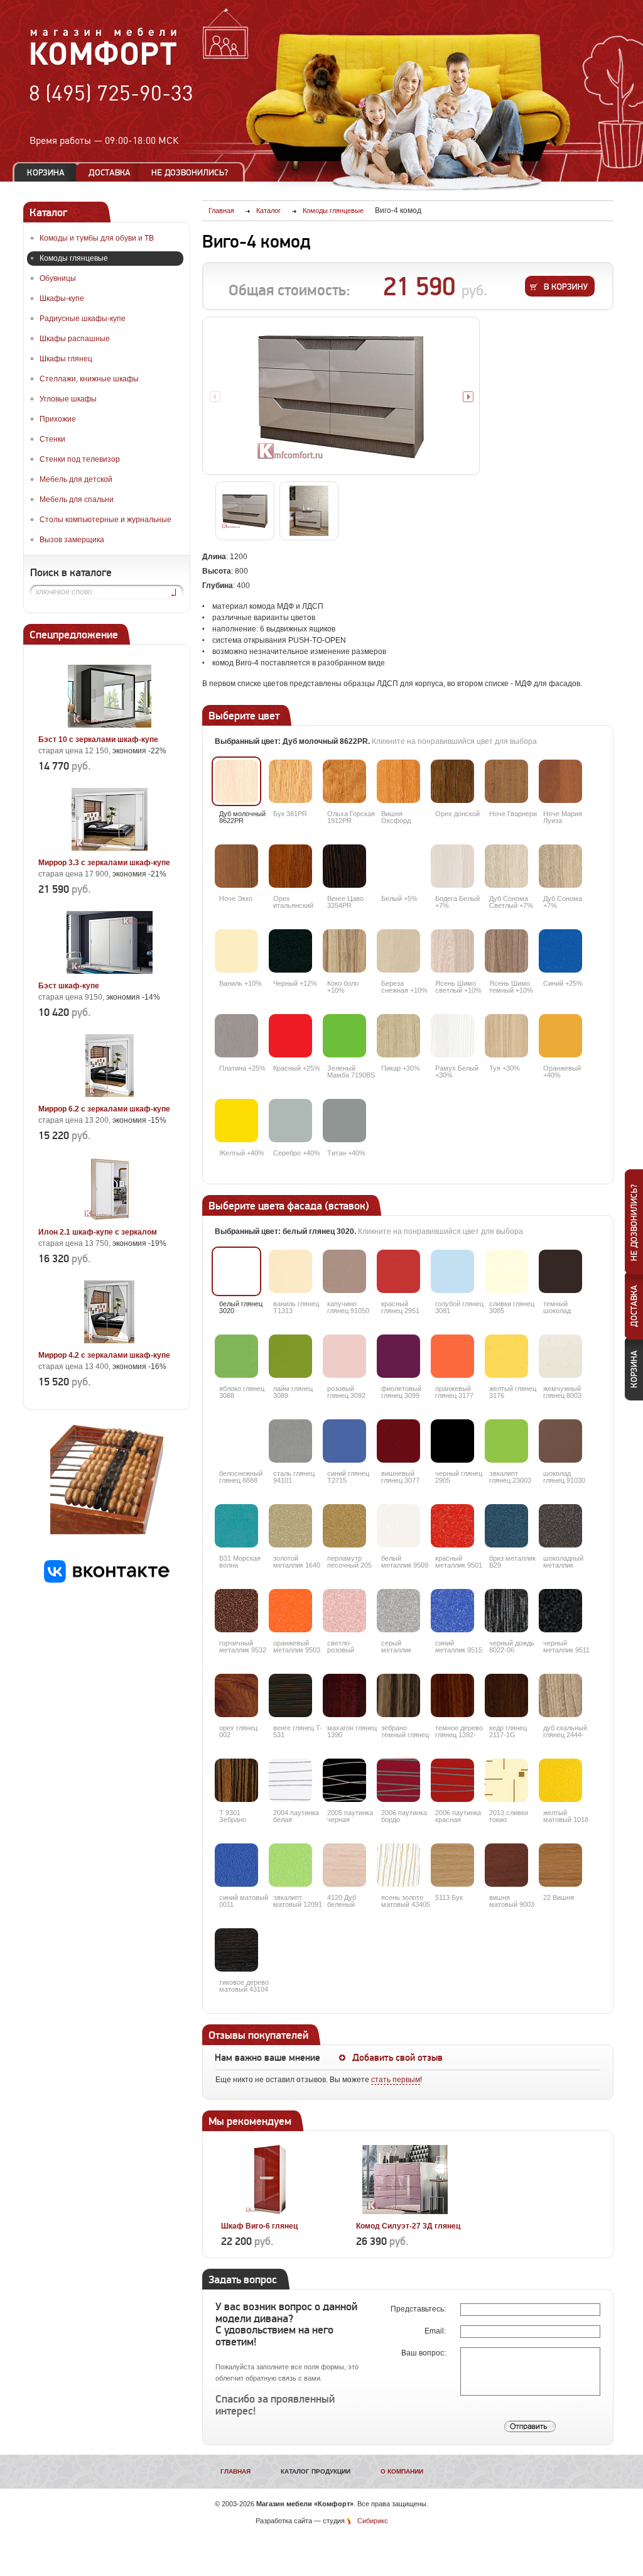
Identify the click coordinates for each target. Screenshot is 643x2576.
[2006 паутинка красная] (452, 1780)
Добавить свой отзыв (397, 2058)
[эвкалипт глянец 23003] (506, 1441)
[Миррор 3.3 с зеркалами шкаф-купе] (109, 848)
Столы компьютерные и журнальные (105, 520)
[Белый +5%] (398, 866)
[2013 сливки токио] (506, 1780)
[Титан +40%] (344, 1121)
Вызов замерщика (72, 540)
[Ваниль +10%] (236, 951)
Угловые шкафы (68, 399)
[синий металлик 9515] (452, 1611)
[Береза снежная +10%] (398, 951)
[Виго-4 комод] (341, 396)
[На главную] (104, 63)
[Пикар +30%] (398, 1036)
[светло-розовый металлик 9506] (344, 1611)
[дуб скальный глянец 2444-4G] (560, 1695)
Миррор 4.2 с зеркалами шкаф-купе (104, 1355)
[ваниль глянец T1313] (290, 1271)
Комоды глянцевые (74, 258)
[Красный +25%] (290, 1036)
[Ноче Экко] (236, 866)
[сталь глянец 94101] (290, 1441)
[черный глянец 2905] (452, 1441)
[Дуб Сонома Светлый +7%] (506, 866)
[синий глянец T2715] (344, 1441)
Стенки (52, 439)
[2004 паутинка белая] (290, 1780)
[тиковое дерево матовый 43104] (236, 1950)
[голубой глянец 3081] (452, 1271)
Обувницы (58, 278)
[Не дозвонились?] (194, 172)
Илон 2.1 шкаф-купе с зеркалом (98, 1232)
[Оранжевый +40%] (560, 1036)
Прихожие (58, 419)
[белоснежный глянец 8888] (236, 1441)
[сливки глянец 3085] (506, 1271)
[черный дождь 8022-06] (506, 1611)
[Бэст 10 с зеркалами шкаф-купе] (109, 725)
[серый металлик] (398, 1611)
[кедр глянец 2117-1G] (506, 1695)
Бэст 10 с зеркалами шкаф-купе (98, 740)
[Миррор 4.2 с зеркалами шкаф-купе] (109, 1341)
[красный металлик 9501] (452, 1526)
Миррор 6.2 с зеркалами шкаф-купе (104, 1109)
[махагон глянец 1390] (344, 1695)
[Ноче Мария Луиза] (560, 781)
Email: (436, 2331)
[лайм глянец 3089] (290, 1356)
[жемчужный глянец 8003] (560, 1356)
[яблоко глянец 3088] (236, 1356)
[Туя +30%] (506, 1036)
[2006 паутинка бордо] (398, 1780)
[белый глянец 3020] (236, 1271)
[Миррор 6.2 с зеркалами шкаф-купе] (109, 1094)
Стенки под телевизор (80, 459)
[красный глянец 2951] (398, 1271)
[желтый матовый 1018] (560, 1780)
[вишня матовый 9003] (506, 1865)
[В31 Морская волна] (236, 1526)
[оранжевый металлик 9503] (290, 1611)
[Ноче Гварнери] (506, 781)
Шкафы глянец (66, 359)
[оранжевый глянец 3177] (452, 1356)
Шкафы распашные (75, 339)
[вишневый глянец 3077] (398, 1441)
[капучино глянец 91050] (344, 1271)
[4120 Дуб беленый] (344, 1865)
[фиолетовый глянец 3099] (398, 1356)
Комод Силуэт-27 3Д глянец (408, 2226)
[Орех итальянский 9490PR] (290, 866)
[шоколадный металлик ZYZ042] (560, 1526)
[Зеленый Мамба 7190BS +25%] (344, 1036)
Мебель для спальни (77, 499)
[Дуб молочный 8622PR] (236, 781)
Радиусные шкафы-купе (83, 319)
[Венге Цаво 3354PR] (344, 866)
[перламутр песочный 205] (344, 1526)
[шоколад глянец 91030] (560, 1441)
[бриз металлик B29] (506, 1526)
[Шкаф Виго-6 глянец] (270, 2212)
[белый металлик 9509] (398, 1526)
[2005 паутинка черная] (344, 1780)
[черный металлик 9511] (560, 1611)
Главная (235, 2471)
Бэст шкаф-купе (69, 986)
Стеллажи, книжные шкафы (89, 379)
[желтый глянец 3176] (506, 1356)
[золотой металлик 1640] (290, 1526)
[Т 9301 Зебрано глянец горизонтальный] (236, 1780)
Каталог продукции (316, 2471)
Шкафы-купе (62, 298)
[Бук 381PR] (290, 781)
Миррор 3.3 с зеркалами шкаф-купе (104, 863)
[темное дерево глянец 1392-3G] (452, 1695)
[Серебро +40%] (290, 1121)
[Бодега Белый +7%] (452, 866)
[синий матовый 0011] (236, 1865)
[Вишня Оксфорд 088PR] (398, 781)
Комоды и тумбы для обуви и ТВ (97, 238)
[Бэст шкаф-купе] (109, 971)
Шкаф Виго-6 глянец (259, 2226)
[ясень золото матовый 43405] (398, 1865)
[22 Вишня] (560, 1865)
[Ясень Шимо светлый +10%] (452, 951)
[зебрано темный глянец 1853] (398, 1695)
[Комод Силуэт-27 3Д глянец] (405, 2212)
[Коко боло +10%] (344, 951)
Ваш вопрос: (424, 2353)
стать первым (396, 2080)
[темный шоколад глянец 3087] (560, 1271)
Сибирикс (373, 2521)
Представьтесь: (419, 2309)
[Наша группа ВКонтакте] (107, 1580)
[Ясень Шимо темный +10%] (506, 951)
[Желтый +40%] (236, 1121)
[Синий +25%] (560, 951)
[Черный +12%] (290, 951)
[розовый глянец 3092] (344, 1356)
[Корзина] (46, 172)
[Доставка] (110, 172)
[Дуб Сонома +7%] (560, 866)
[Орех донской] (452, 781)
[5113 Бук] (452, 1865)
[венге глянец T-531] (290, 1695)
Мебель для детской (76, 479)
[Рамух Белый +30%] (452, 1036)
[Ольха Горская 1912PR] (344, 781)
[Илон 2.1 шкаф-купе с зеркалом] (109, 1218)
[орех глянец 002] (236, 1695)
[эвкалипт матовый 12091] (290, 1865)
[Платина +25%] (236, 1036)
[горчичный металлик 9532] (236, 1611)
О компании (402, 2471)
